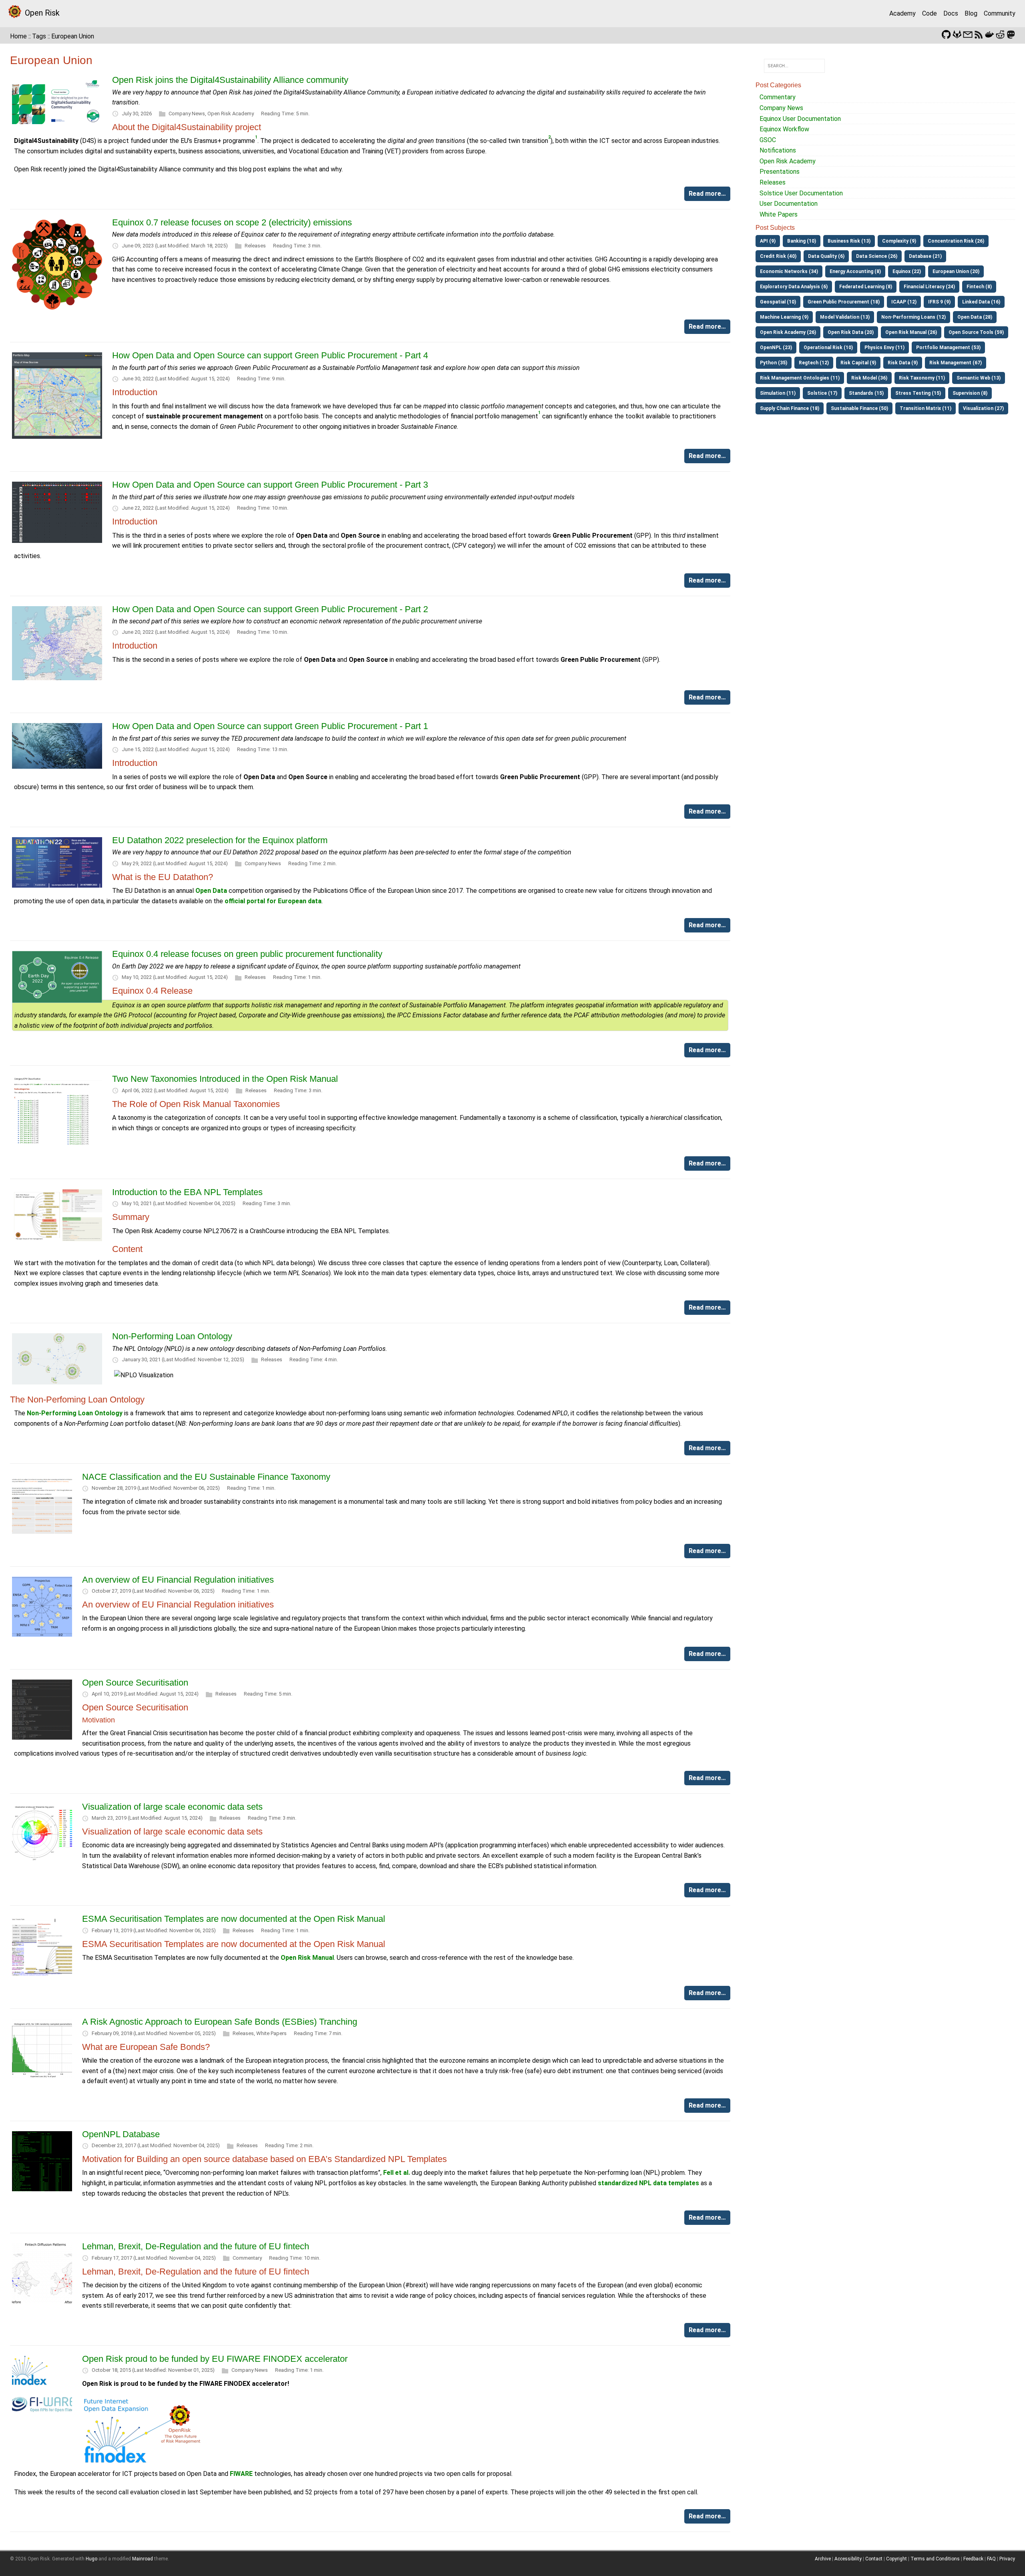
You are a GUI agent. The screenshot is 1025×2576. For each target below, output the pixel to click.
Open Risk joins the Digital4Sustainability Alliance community (230, 80)
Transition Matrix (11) (926, 408)
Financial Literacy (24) (929, 287)
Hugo (91, 2559)
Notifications (778, 150)
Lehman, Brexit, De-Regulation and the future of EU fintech (196, 2246)
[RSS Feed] (979, 34)
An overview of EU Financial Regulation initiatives (178, 1580)
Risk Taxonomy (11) (922, 378)
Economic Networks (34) (789, 271)
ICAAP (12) (904, 302)
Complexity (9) (899, 241)
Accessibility (848, 2559)
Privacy (1007, 2559)
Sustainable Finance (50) (859, 408)
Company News (187, 114)
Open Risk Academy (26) (788, 332)
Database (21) (925, 256)
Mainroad (143, 2559)
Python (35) (774, 363)
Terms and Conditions (935, 2559)
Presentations (780, 172)
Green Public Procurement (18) (844, 302)
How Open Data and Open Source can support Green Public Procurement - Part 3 (270, 485)
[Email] (968, 34)
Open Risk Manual (307, 1958)
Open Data (211, 891)
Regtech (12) (814, 363)
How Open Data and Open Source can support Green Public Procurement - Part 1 (270, 726)
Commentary (247, 2258)
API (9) (768, 241)
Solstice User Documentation (801, 193)
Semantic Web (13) (979, 378)
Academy (902, 13)
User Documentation (789, 204)
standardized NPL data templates (648, 2183)
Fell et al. (397, 2173)
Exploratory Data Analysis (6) (794, 287)
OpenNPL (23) (776, 348)
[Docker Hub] (989, 34)
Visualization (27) (983, 408)
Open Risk (42, 13)
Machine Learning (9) (784, 317)
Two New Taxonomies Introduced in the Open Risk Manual (225, 1079)
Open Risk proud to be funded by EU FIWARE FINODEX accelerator (215, 2359)
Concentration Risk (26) (956, 241)
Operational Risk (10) (828, 348)
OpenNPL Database (121, 2134)
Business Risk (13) (849, 241)
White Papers (271, 2033)
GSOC (768, 140)
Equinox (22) (907, 271)
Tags (39, 36)
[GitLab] (957, 34)
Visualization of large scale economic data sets (172, 1807)
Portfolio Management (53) (948, 348)
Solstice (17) (822, 393)
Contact (874, 2559)
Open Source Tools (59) (976, 332)
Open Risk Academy (231, 114)
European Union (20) (956, 271)
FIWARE (241, 2474)
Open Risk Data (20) (851, 332)
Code (930, 13)
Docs (951, 13)
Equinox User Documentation (800, 119)
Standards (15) (866, 393)
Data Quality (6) (826, 256)
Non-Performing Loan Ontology (172, 1336)
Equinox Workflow (784, 129)
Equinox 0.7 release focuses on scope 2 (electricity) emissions (232, 222)
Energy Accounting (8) (855, 271)
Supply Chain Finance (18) (790, 408)
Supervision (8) (970, 393)
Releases (255, 246)
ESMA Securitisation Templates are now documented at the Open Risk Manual (234, 1919)
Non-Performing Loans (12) (913, 317)
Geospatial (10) (778, 302)
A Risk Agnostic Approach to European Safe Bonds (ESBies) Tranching (220, 2022)
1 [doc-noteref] (256, 137)
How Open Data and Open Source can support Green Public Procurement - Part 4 (270, 355)
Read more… (707, 194)
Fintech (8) (979, 287)
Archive (823, 2559)
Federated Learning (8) (866, 287)
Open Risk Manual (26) (911, 332)
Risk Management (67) (956, 363)
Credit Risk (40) (778, 256)
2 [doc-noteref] (549, 137)
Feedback (973, 2559)
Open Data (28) (975, 317)
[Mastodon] (1011, 34)
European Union (73, 36)
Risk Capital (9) (858, 363)
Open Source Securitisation (135, 1683)
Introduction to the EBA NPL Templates (187, 1192)
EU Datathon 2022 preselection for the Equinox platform (220, 840)
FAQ (991, 2559)
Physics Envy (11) (884, 348)
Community (1000, 13)
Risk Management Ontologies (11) (800, 378)
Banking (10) (802, 241)
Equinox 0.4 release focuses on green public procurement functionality (247, 954)
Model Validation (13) (845, 317)
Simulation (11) (778, 393)
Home (18, 36)
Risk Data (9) (903, 363)
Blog (971, 13)
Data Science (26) (877, 256)
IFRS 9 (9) (939, 302)
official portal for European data (273, 901)
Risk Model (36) (869, 378)
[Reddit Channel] (1000, 34)
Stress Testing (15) (918, 393)
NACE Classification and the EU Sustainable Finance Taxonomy (206, 1477)
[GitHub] (946, 34)
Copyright (896, 2559)
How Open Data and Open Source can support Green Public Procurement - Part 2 (270, 609)
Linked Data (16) (981, 302)
